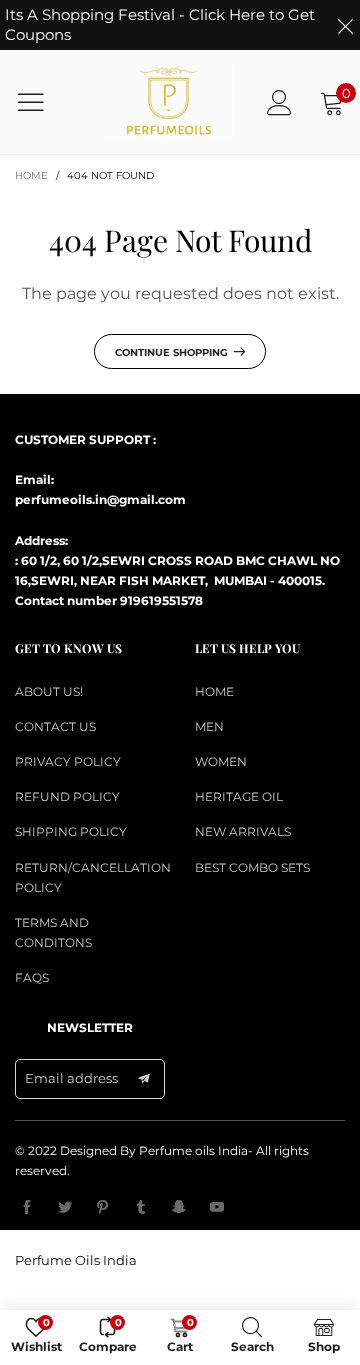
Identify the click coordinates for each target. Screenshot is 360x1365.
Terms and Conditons (53, 932)
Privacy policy (68, 761)
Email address (71, 1078)
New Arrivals (243, 831)
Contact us (55, 726)
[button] (144, 1079)
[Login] (279, 102)
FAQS (32, 977)
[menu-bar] (43, 102)
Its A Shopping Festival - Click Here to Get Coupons (160, 24)
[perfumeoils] (169, 101)
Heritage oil (239, 796)
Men (209, 726)
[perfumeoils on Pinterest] (103, 1208)
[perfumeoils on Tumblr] (141, 1208)
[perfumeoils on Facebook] (27, 1208)
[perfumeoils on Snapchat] (179, 1208)
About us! (49, 691)
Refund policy (67, 796)
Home (214, 691)
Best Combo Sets (252, 867)
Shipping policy (71, 831)
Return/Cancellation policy (90, 877)
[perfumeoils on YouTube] (217, 1208)
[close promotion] (345, 25)
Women (221, 761)
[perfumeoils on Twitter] (65, 1208)
